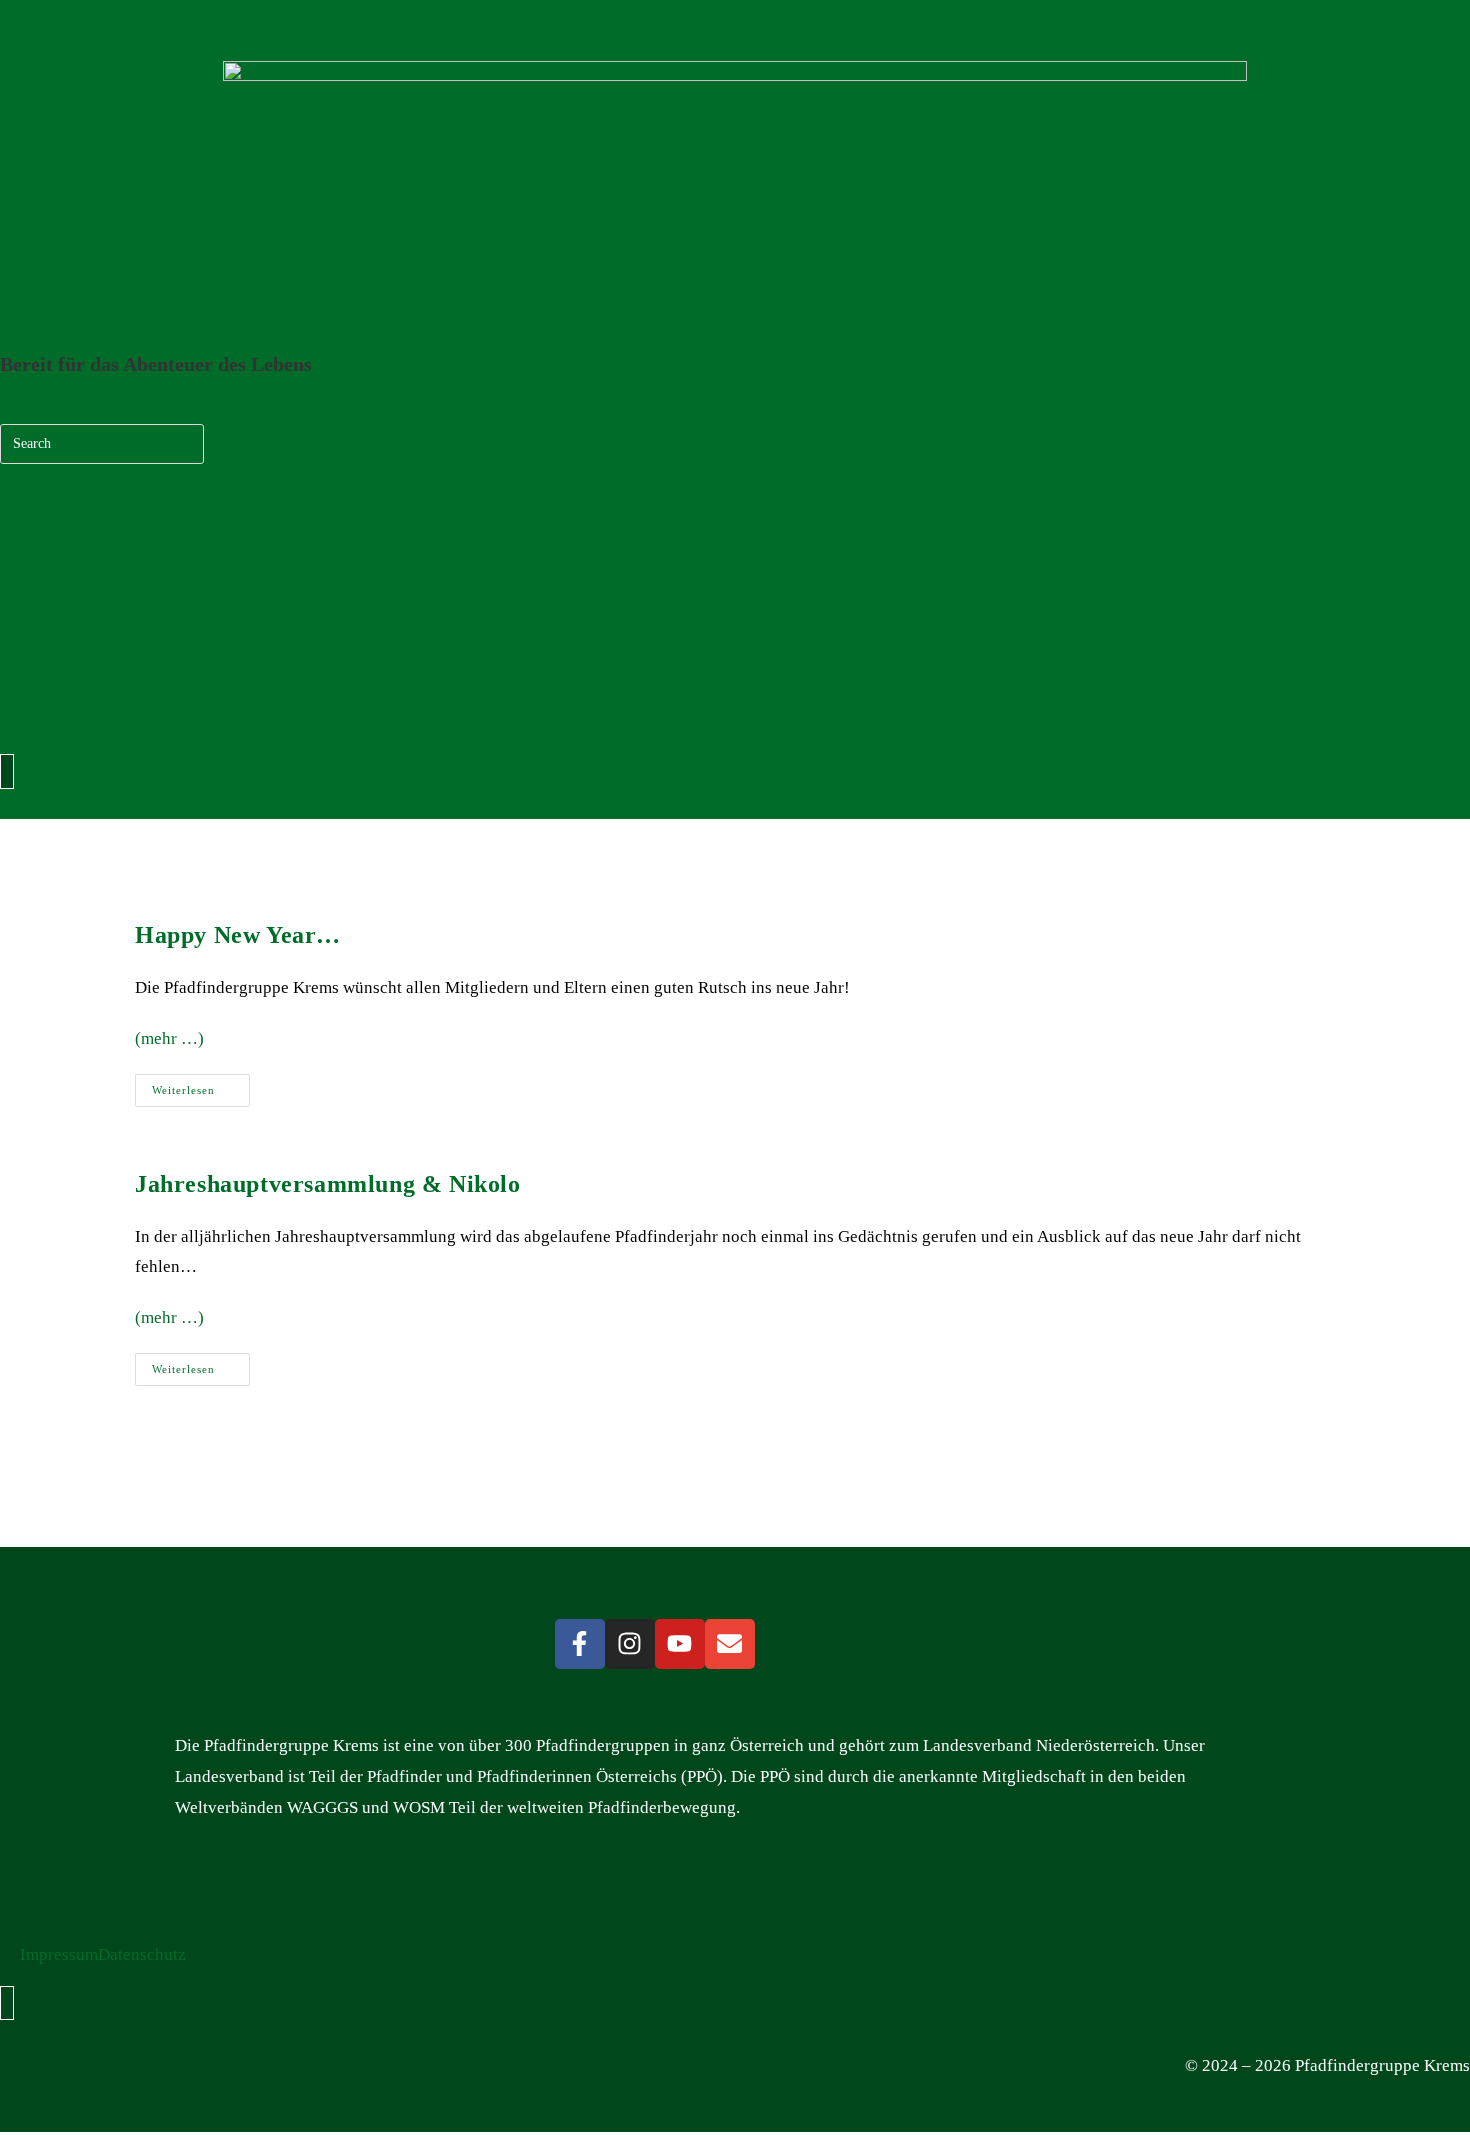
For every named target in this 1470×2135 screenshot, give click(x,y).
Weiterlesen (201, 1085)
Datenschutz (142, 1954)
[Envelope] (730, 1644)
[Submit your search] (184, 441)
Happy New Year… (238, 935)
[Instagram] (630, 1644)
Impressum (59, 1954)
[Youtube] (680, 1644)
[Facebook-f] (580, 1644)
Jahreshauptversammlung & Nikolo (328, 1184)
